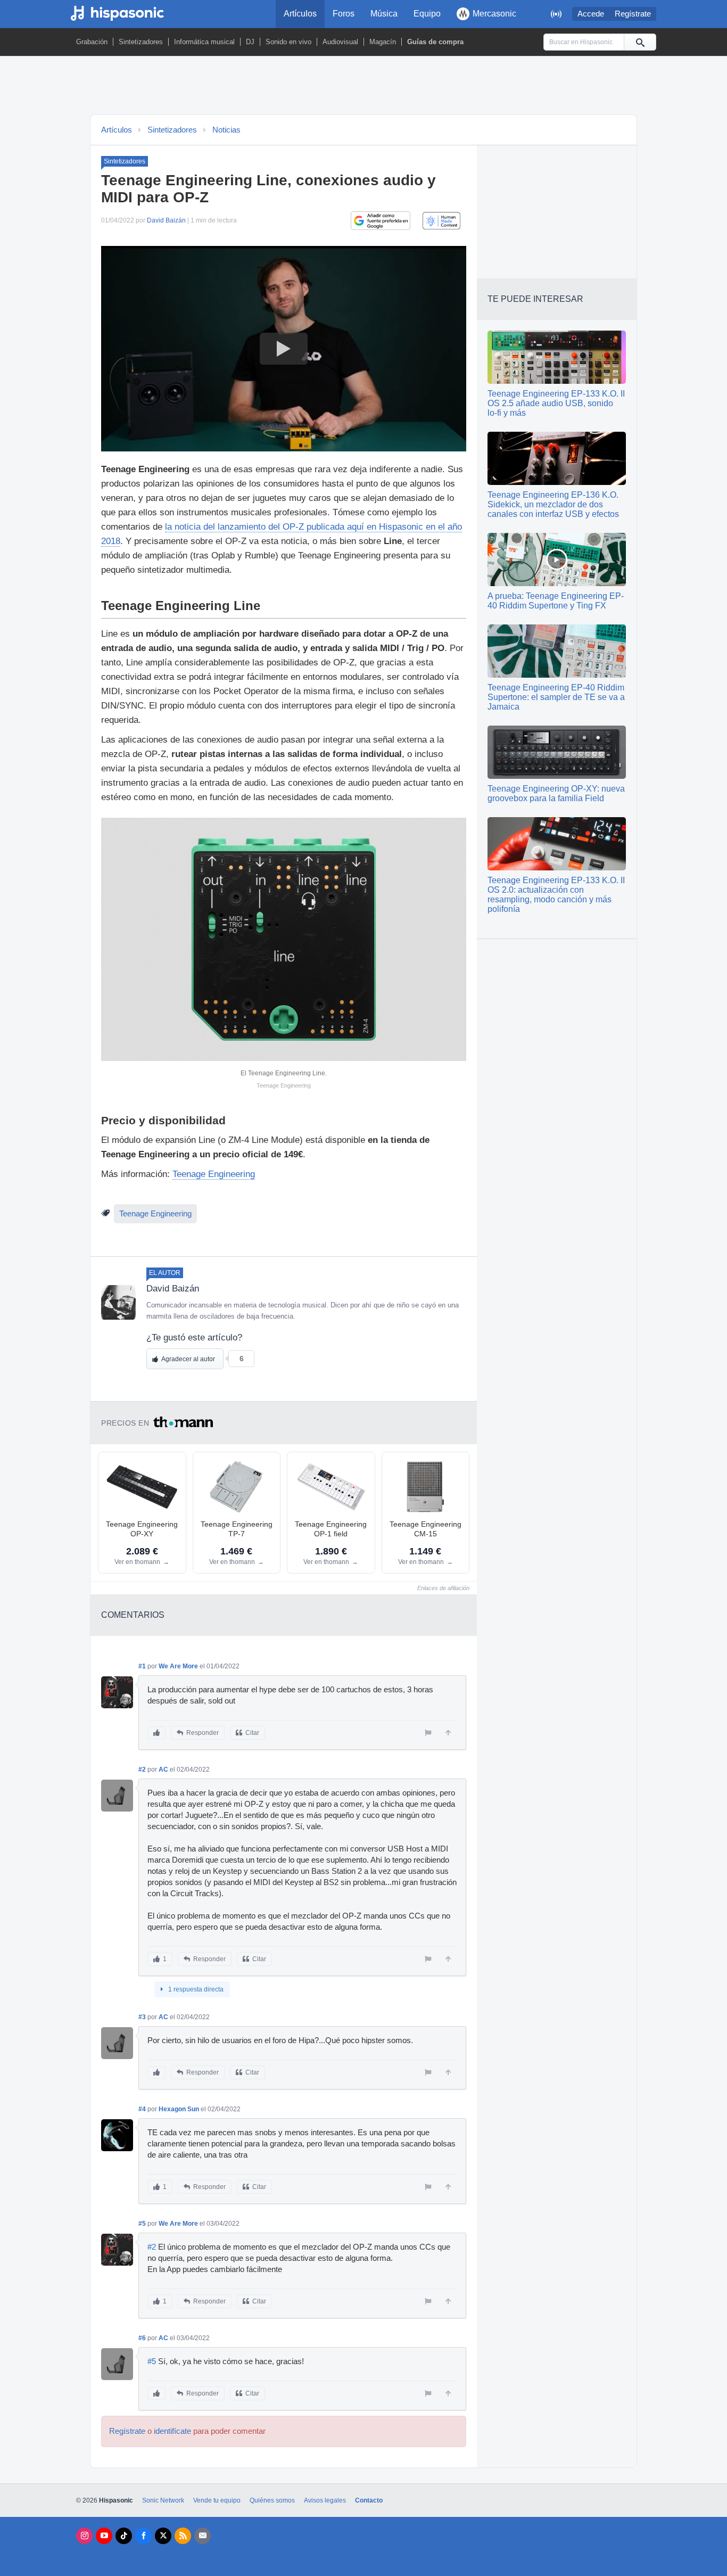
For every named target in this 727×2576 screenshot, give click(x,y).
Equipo (427, 14)
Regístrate (633, 14)
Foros (344, 14)
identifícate (172, 2431)
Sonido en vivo (288, 42)
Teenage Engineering (214, 1174)
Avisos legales (325, 2500)
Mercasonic (494, 14)
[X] (163, 2536)
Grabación (92, 42)
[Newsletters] (203, 2536)
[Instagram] (84, 2536)
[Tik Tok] (124, 2536)
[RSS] (183, 2536)
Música (384, 14)
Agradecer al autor (188, 1359)
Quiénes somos (272, 2500)
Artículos (300, 14)
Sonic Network (163, 2500)
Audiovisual (340, 42)
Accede (591, 14)
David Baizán (166, 220)
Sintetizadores (141, 42)
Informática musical (204, 42)
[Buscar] (640, 42)
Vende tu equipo (217, 2500)
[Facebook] (143, 2536)
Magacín (383, 42)
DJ (250, 42)
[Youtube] (104, 2536)
